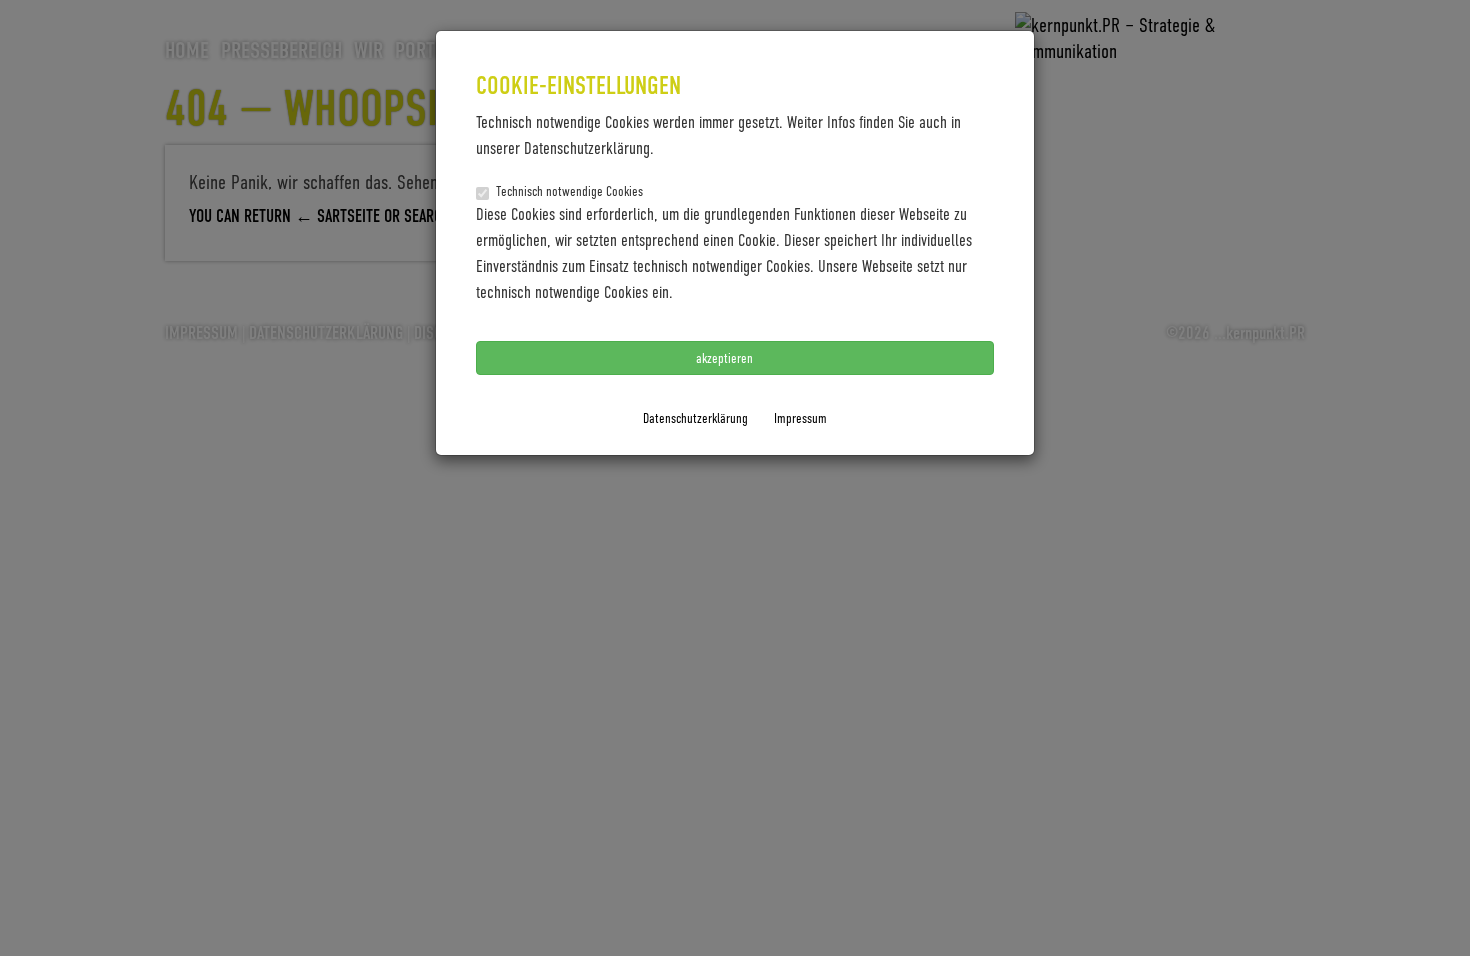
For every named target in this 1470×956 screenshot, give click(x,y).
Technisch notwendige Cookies (569, 190)
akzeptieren (726, 357)
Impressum (800, 417)
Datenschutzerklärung (695, 417)
